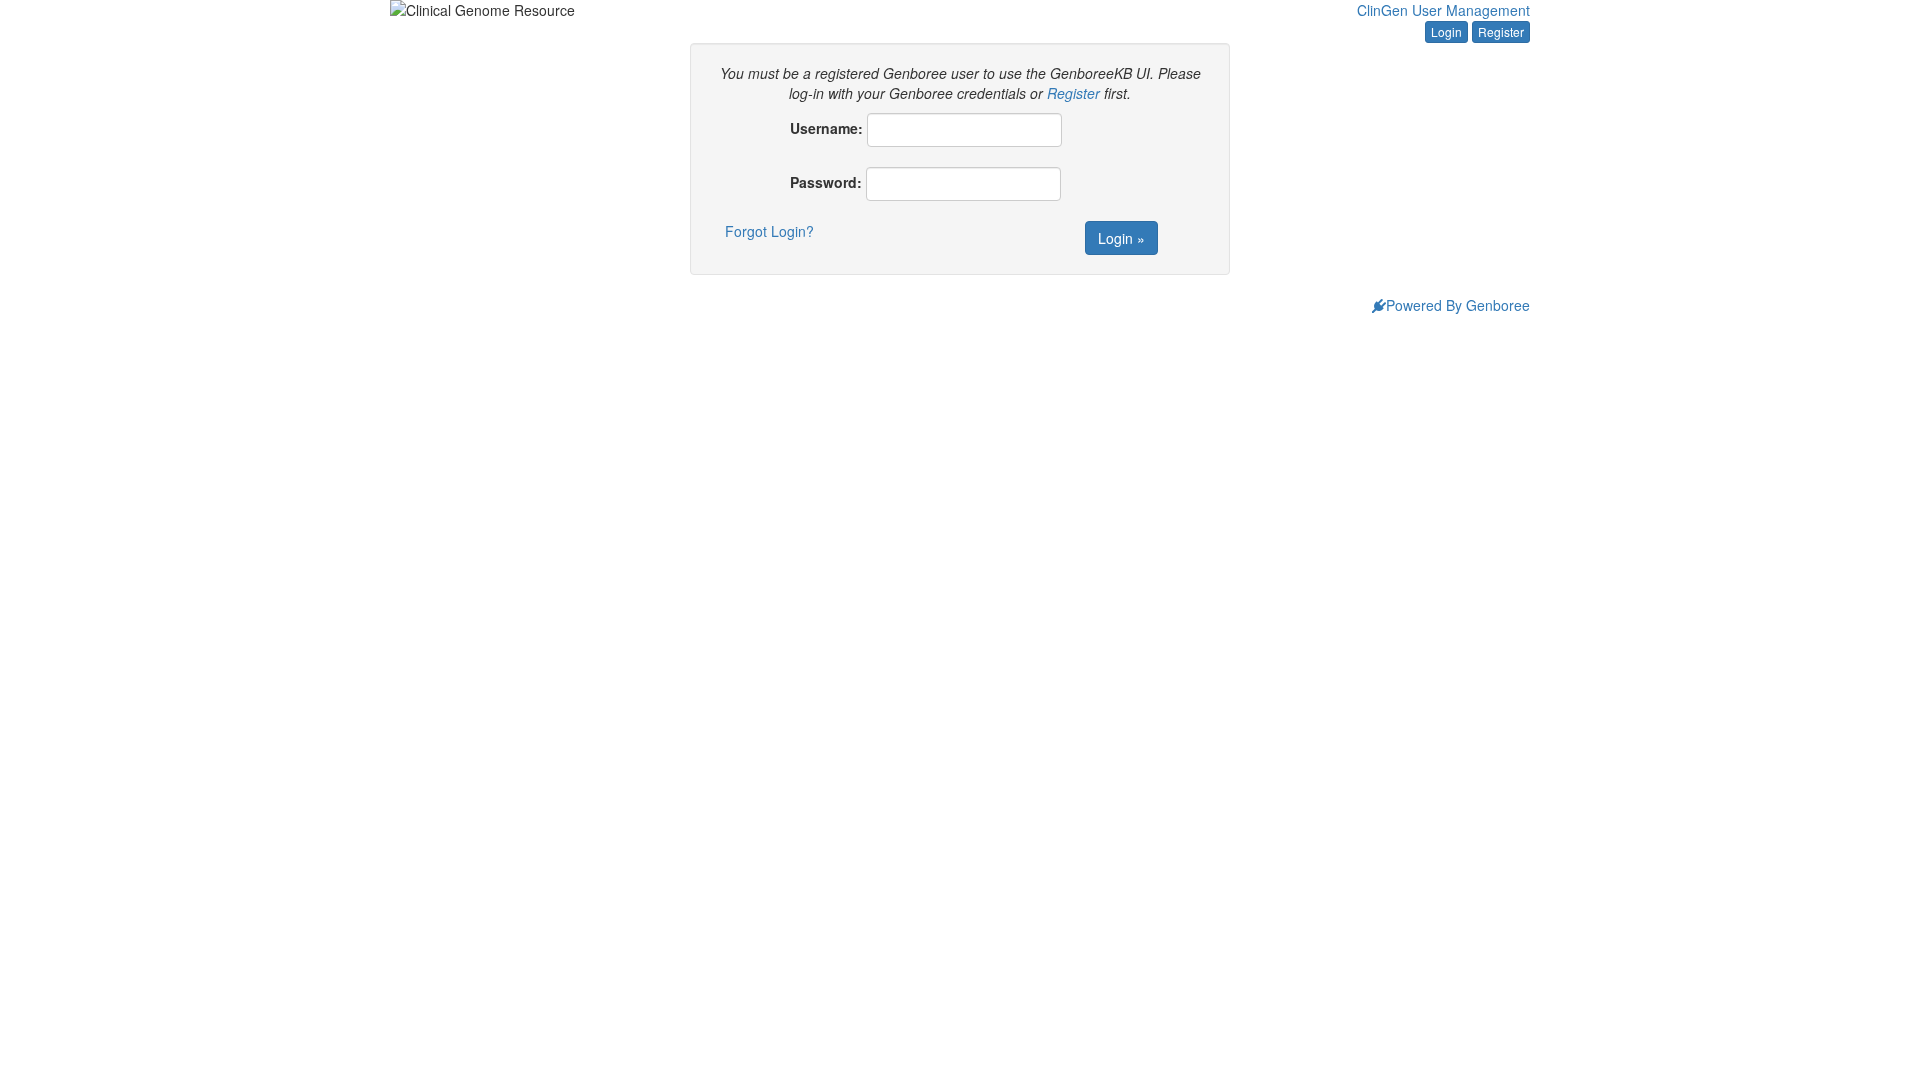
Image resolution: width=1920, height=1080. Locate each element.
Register (1501, 31)
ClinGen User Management (1443, 10)
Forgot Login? (769, 231)
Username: (826, 128)
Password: (826, 182)
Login (1446, 31)
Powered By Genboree (1458, 305)
